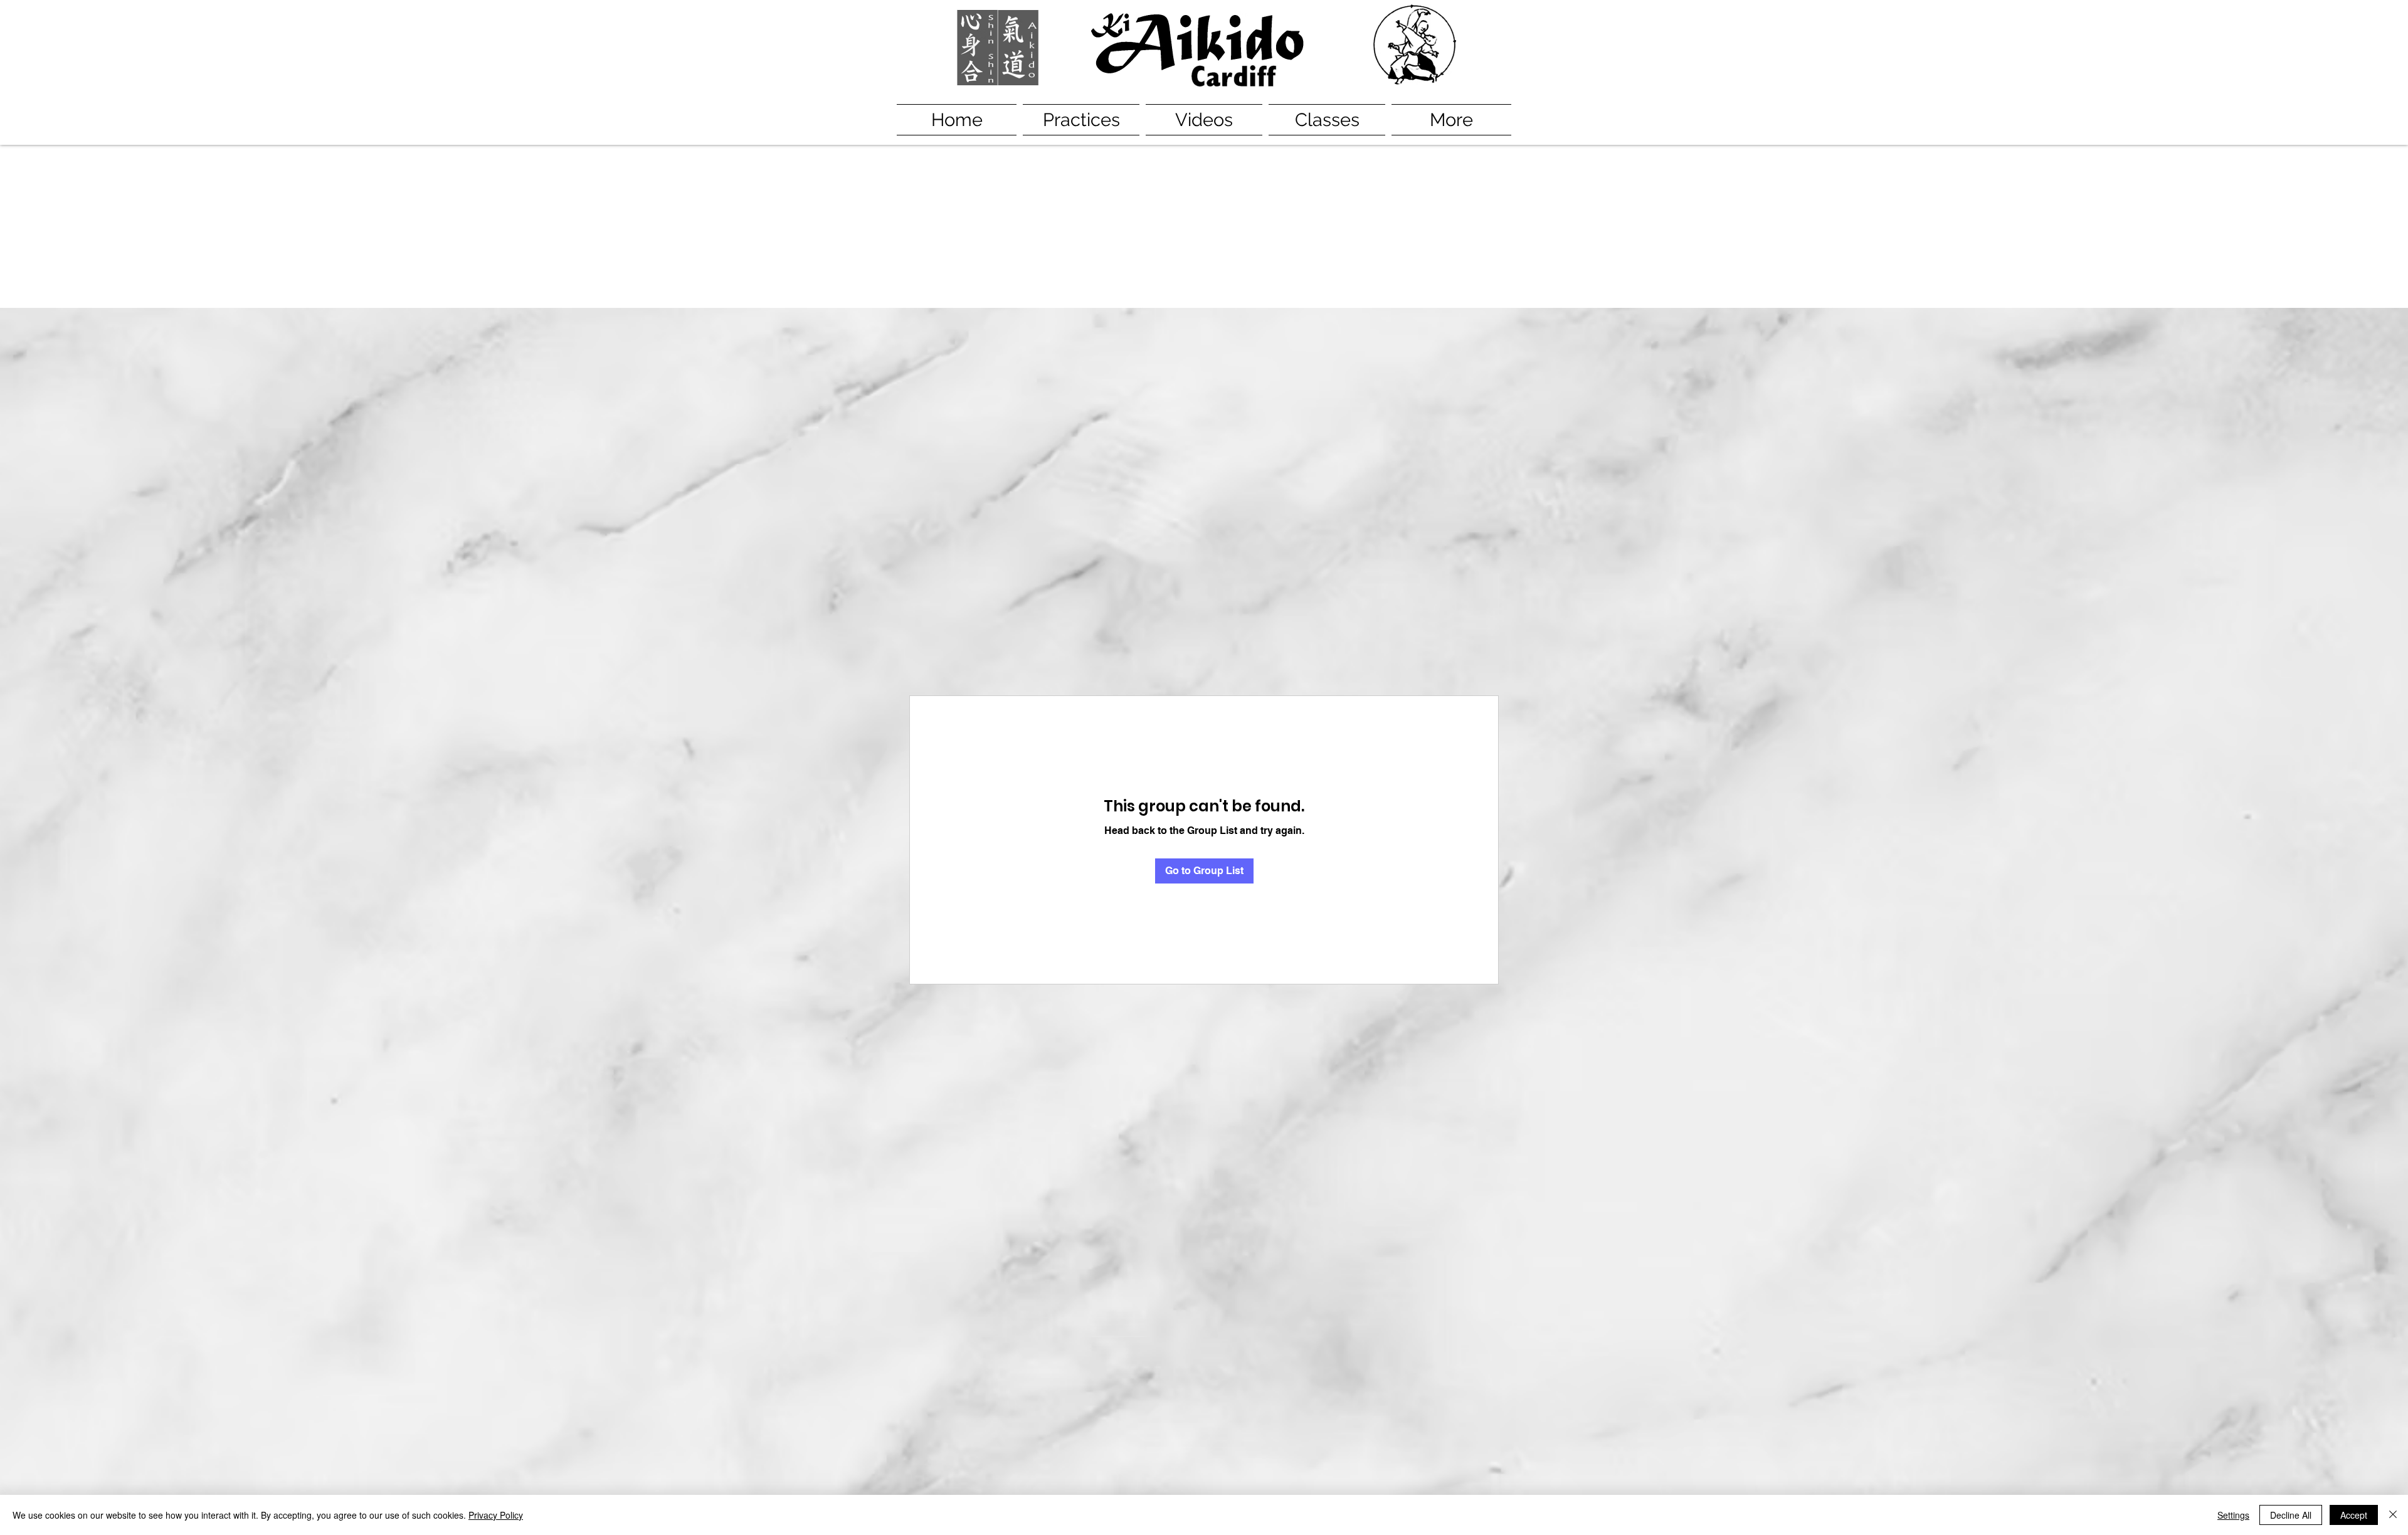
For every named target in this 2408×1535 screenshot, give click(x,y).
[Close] (2393, 1515)
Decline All (2291, 1515)
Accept (2354, 1515)
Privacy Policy (496, 1515)
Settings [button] (2233, 1515)
